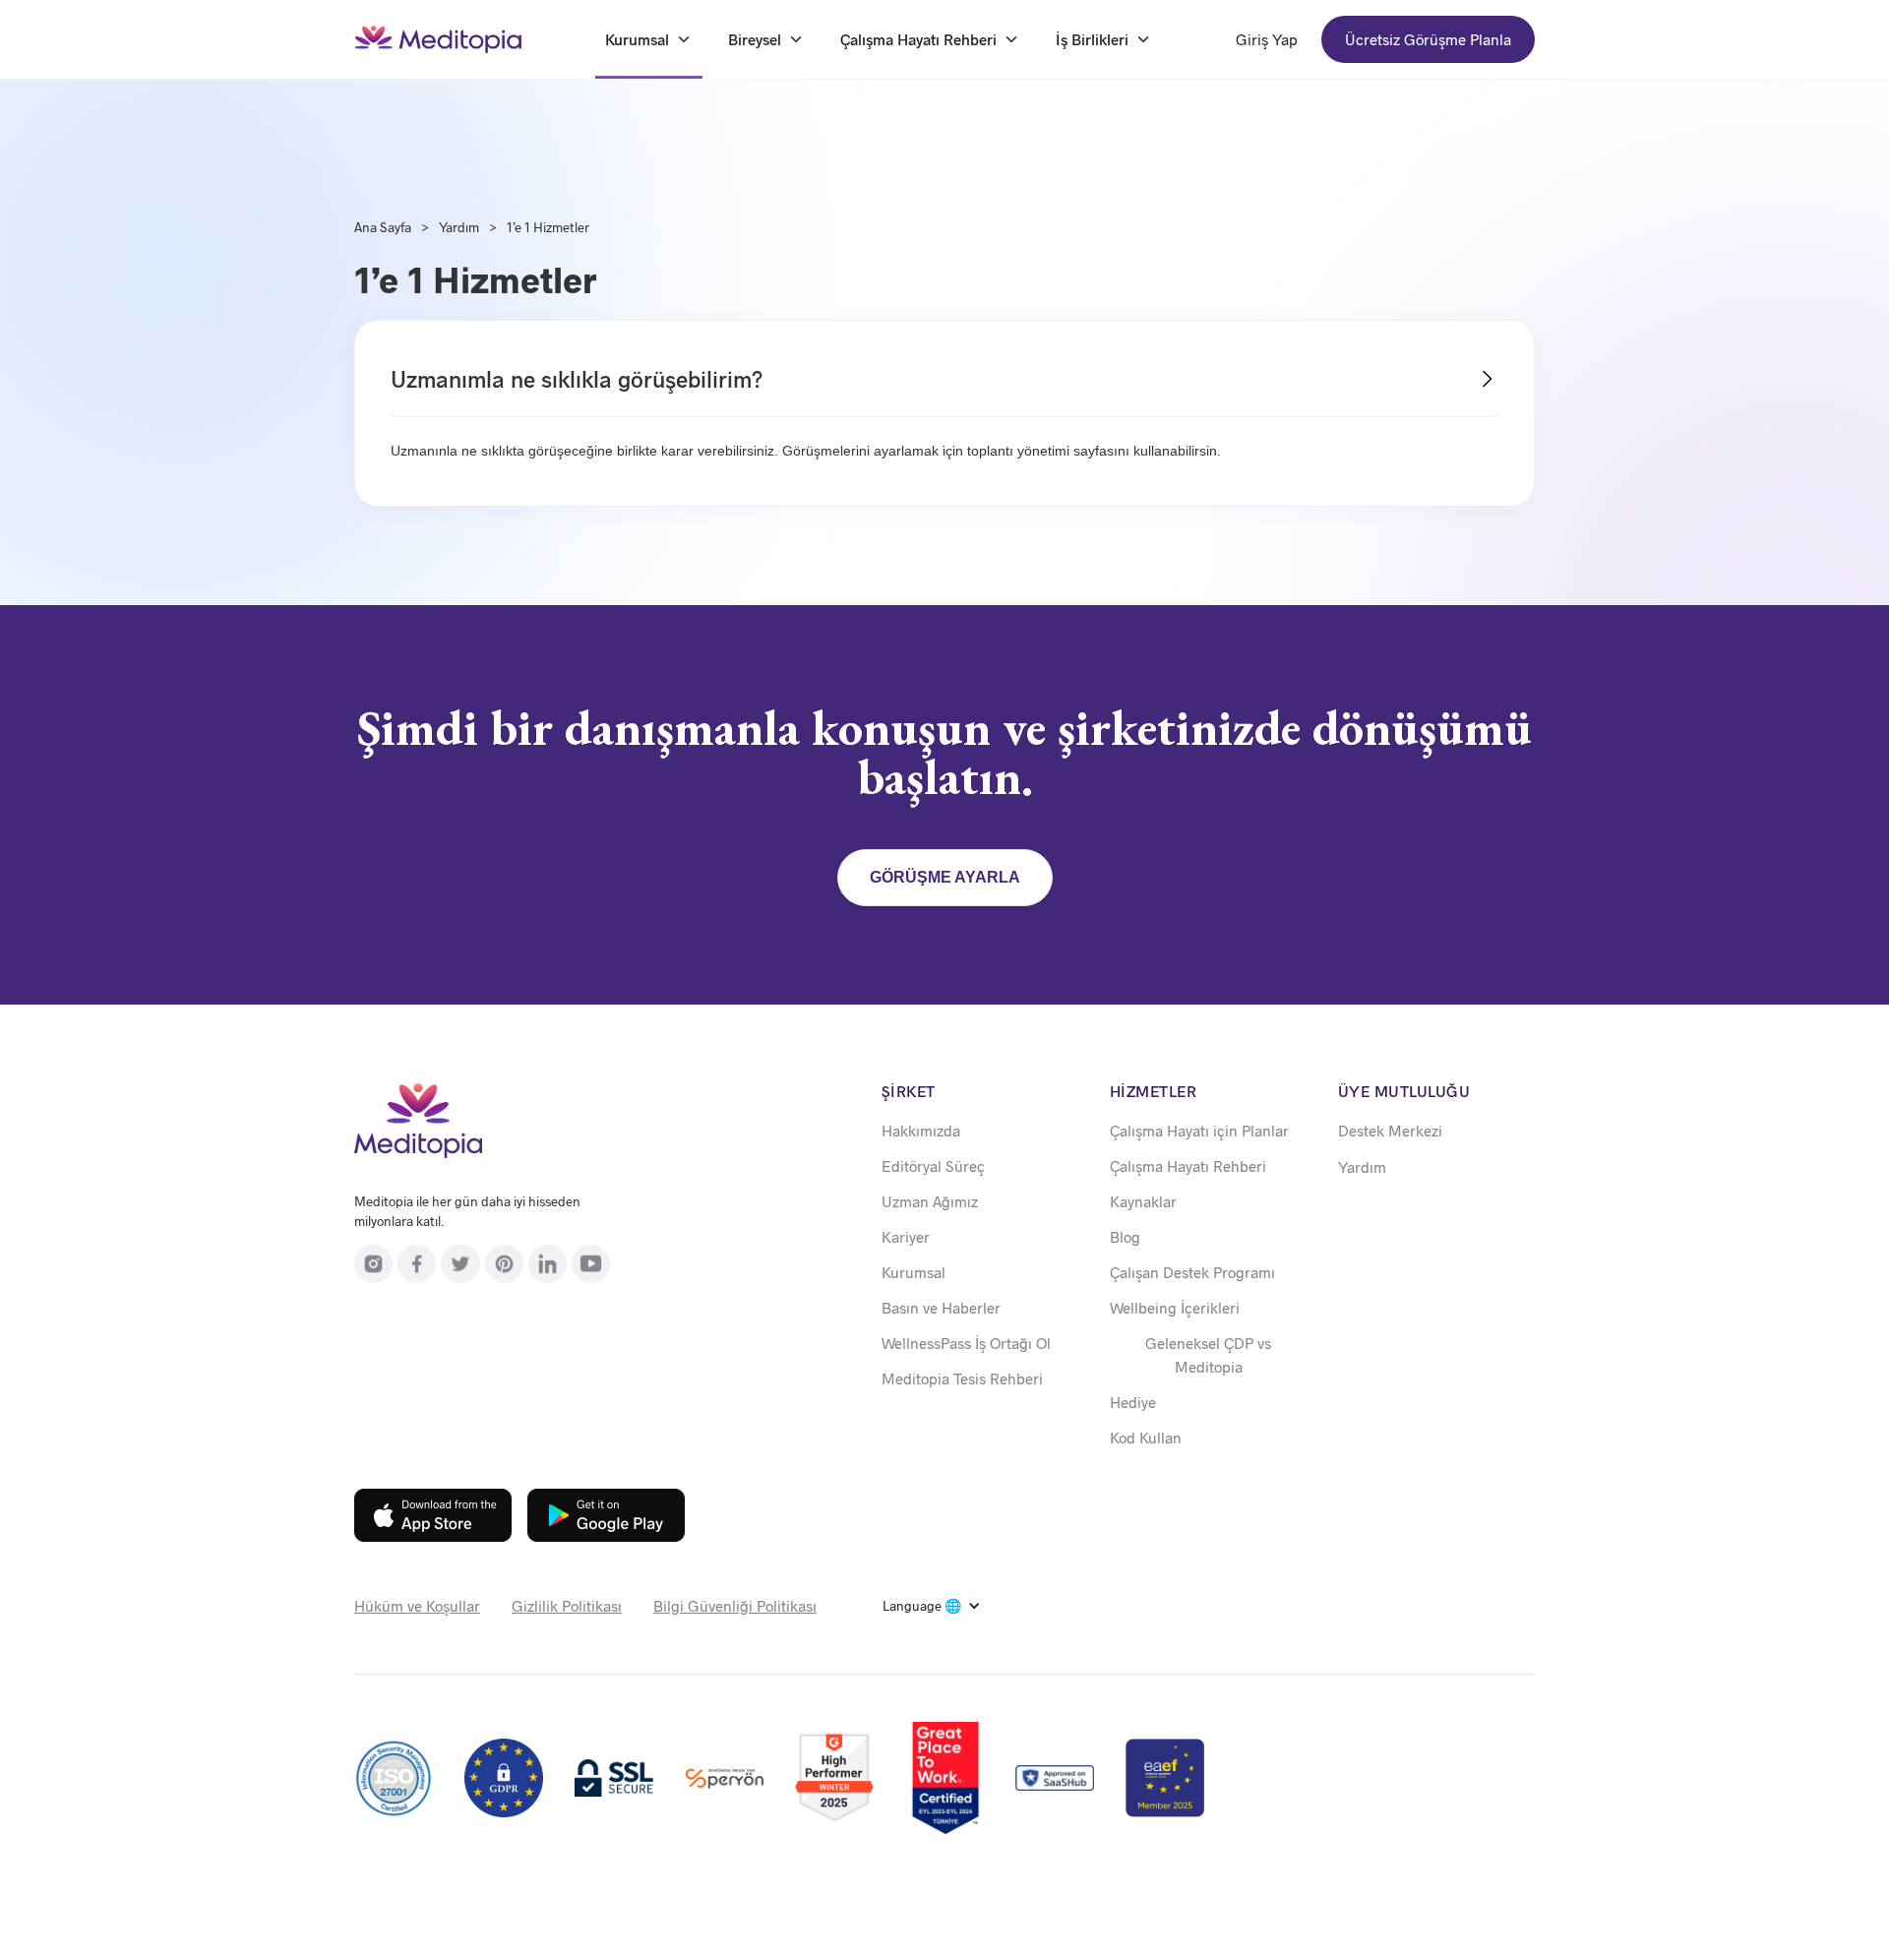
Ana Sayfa (383, 227)
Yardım (459, 227)
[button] (932, 1606)
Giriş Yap (1267, 39)
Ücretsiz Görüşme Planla (1428, 39)
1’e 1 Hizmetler (548, 227)
